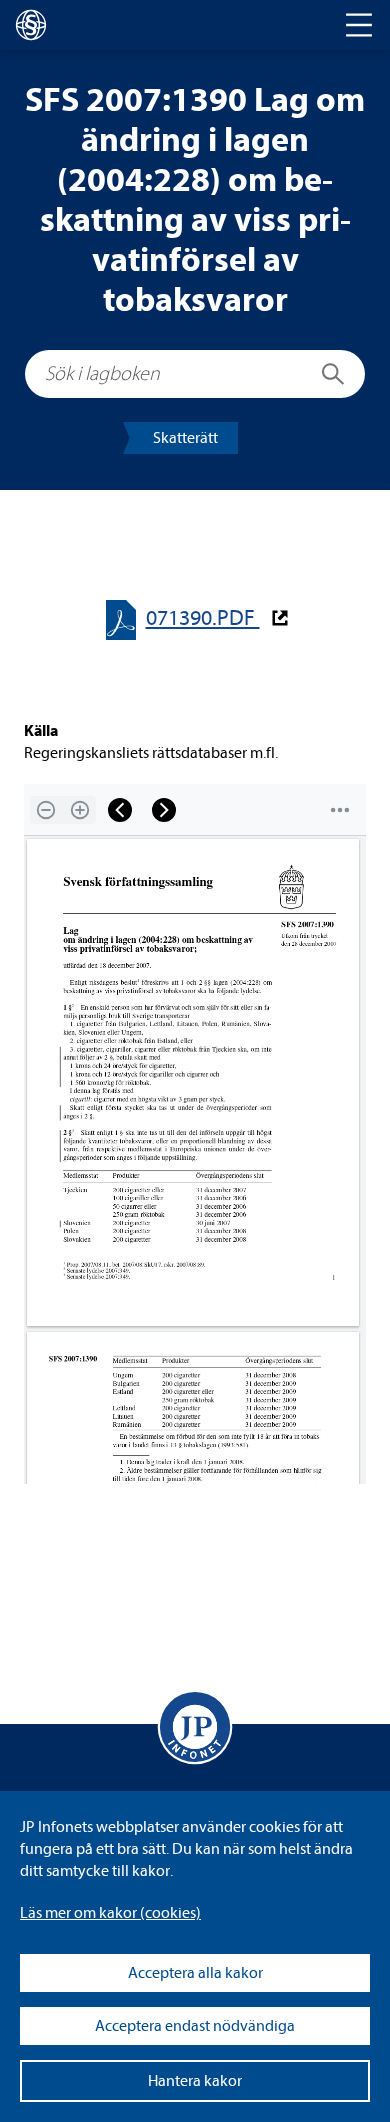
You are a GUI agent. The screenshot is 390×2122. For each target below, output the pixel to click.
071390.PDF (203, 618)
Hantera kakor (195, 2081)
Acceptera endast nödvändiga (195, 2026)
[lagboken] (31, 25)
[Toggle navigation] (359, 25)
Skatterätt (185, 438)
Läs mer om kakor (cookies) (110, 1913)
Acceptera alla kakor (195, 1973)
